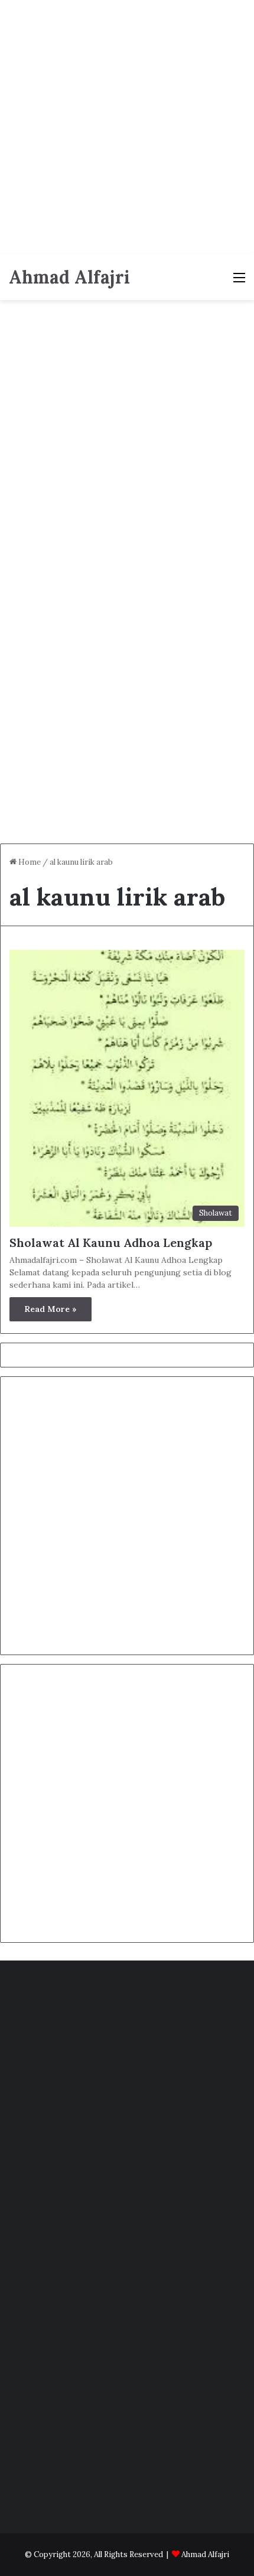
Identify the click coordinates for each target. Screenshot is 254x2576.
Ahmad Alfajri (205, 2554)
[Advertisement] (127, 127)
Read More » (51, 1309)
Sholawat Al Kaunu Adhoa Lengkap (111, 1243)
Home (29, 862)
